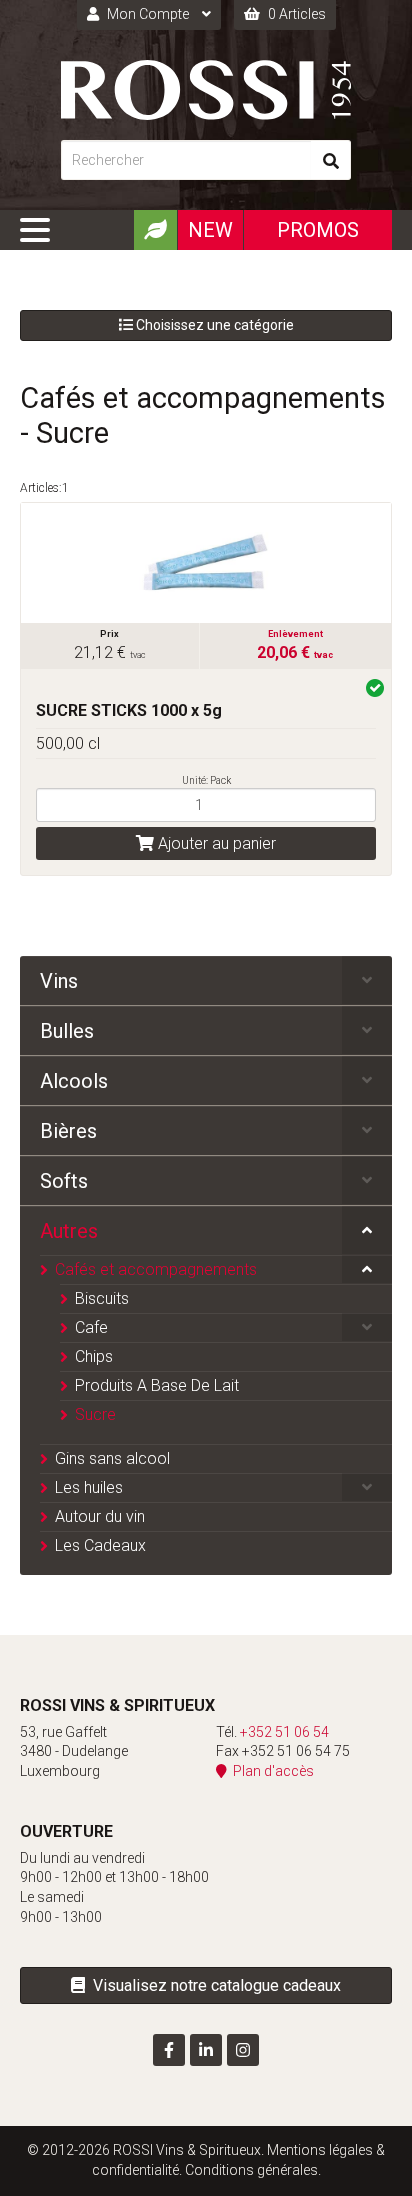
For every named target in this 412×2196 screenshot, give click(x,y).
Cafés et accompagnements (156, 1269)
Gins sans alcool (112, 1458)
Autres (69, 1231)
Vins (59, 981)
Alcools (74, 1081)
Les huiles (89, 1487)
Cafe (91, 1327)
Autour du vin (100, 1516)
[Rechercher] (331, 160)
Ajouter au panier (215, 843)
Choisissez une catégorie (213, 325)
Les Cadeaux (100, 1545)
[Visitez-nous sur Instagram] (243, 2050)
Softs (64, 1181)
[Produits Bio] (155, 230)
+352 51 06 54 (284, 1732)
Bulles (67, 1031)
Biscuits (102, 1298)
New (210, 230)
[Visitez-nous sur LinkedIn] (206, 2050)
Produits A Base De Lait (157, 1385)
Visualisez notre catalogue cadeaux (213, 1985)
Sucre (95, 1414)
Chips (94, 1356)
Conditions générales (251, 2170)
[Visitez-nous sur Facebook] (169, 2050)
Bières (68, 1131)
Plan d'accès (270, 1771)
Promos (318, 230)
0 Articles (295, 14)
